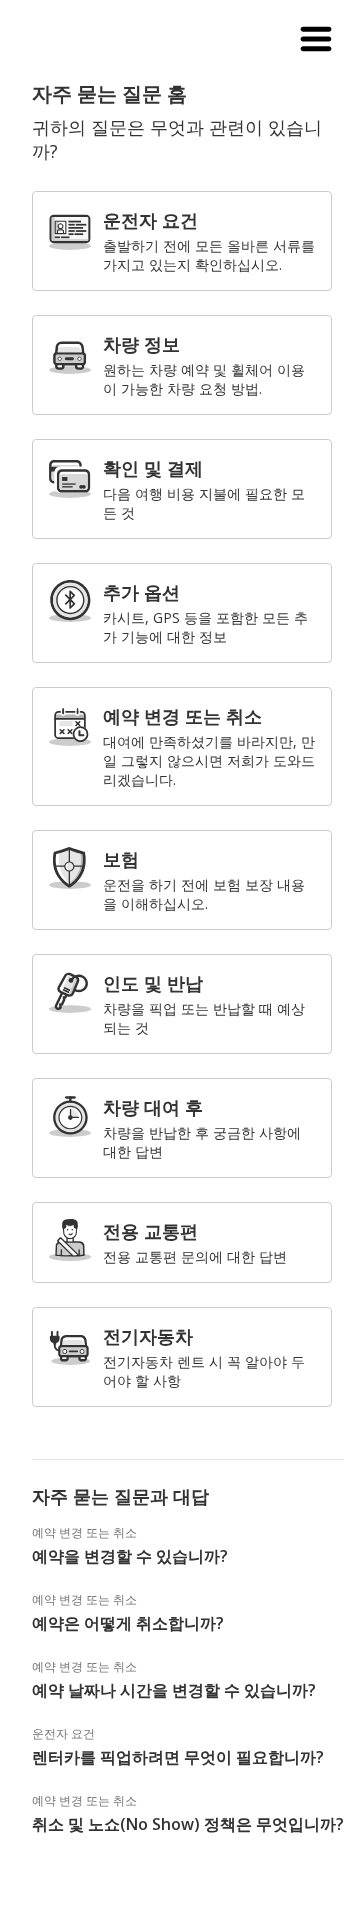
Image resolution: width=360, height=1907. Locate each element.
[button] (316, 40)
